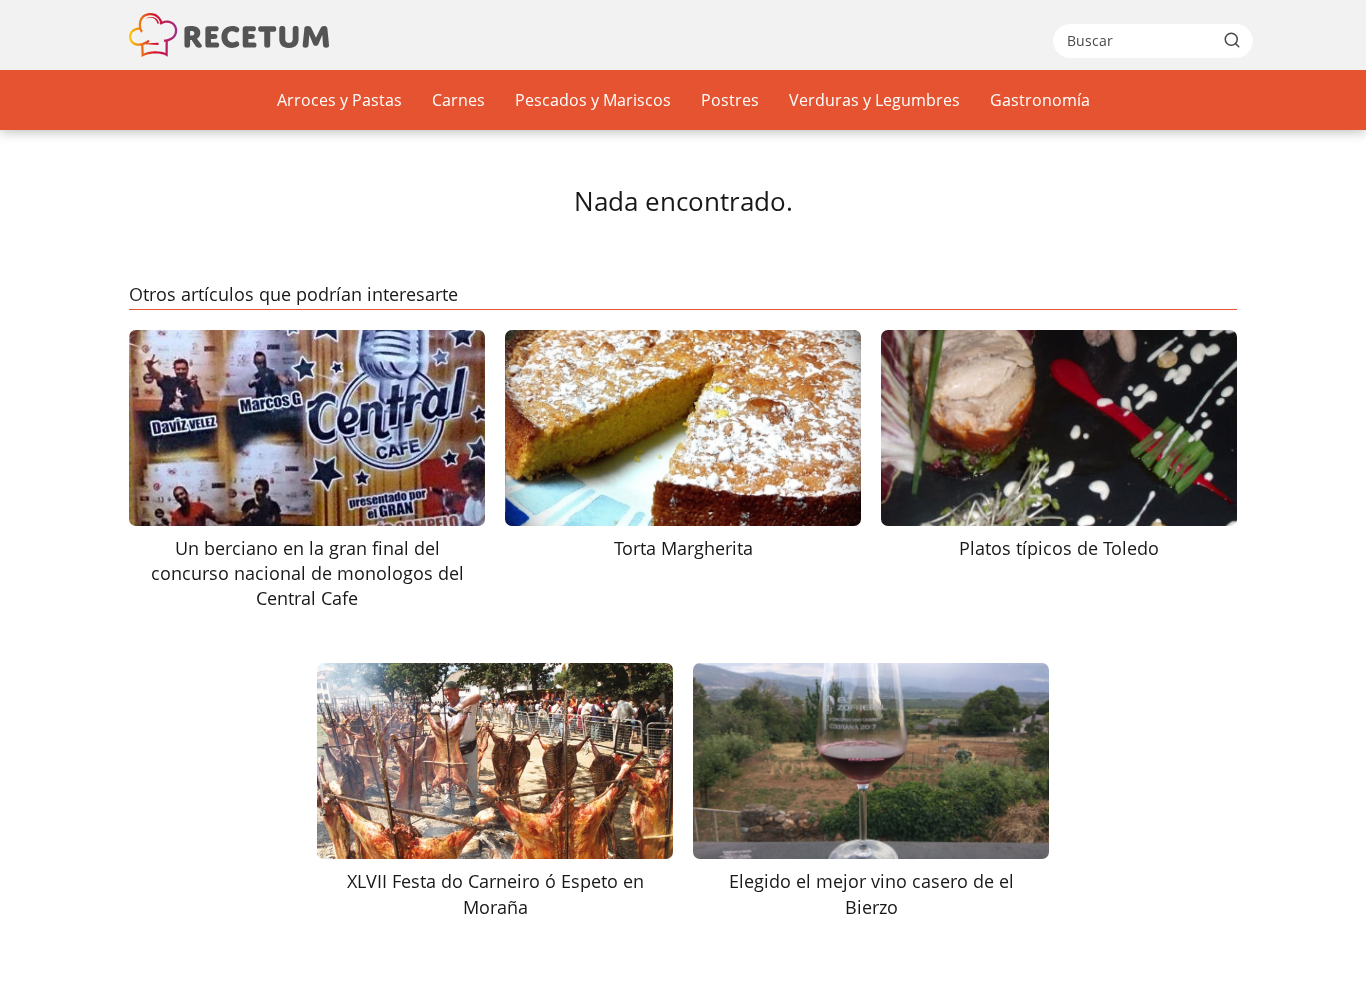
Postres (730, 100)
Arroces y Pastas (339, 100)
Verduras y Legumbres (874, 100)
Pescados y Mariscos (593, 100)
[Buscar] (1232, 40)
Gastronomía (1040, 100)
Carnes (458, 100)
